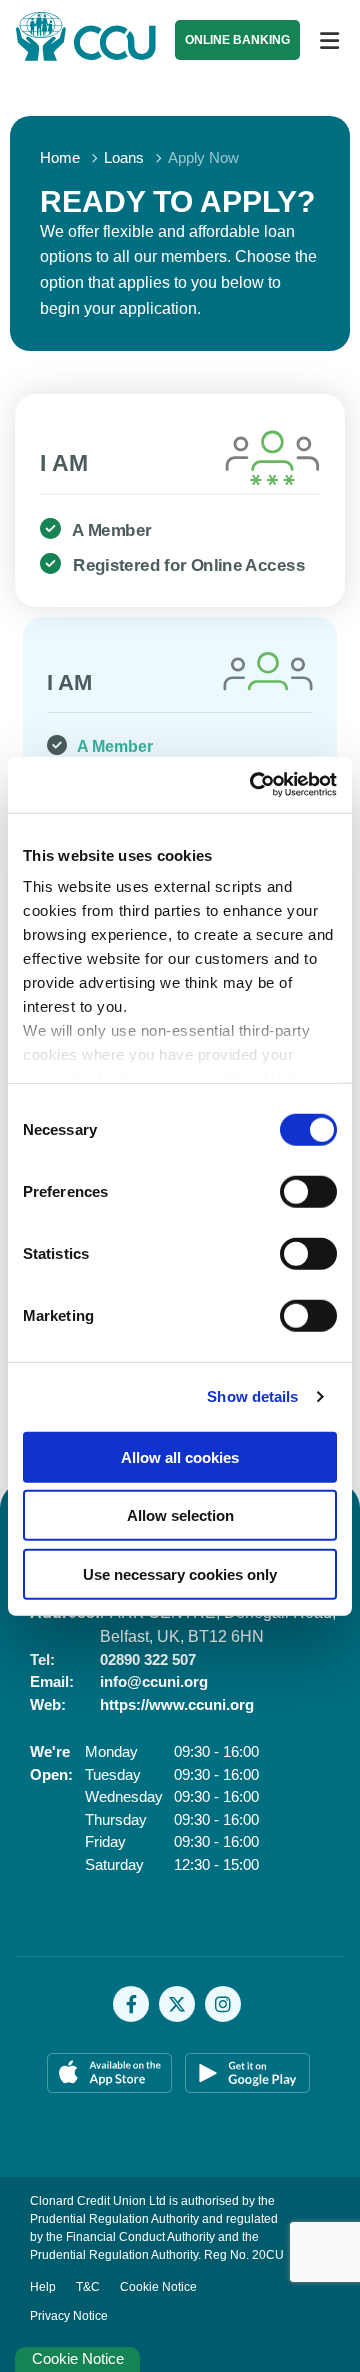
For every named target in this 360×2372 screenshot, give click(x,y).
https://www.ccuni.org (177, 1704)
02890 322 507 (148, 1659)
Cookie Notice (158, 2287)
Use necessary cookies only (180, 1573)
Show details (252, 1396)
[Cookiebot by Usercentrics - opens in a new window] (254, 785)
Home (60, 157)
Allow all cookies (180, 1456)
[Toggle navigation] (329, 40)
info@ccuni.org (154, 1681)
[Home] (70, 40)
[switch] (308, 1191)
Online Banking (237, 40)
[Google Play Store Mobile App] (249, 2073)
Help (43, 2287)
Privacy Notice (69, 2316)
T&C (88, 2287)
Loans (124, 157)
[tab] (180, 500)
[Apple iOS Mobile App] (111, 2073)
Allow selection (180, 1515)
